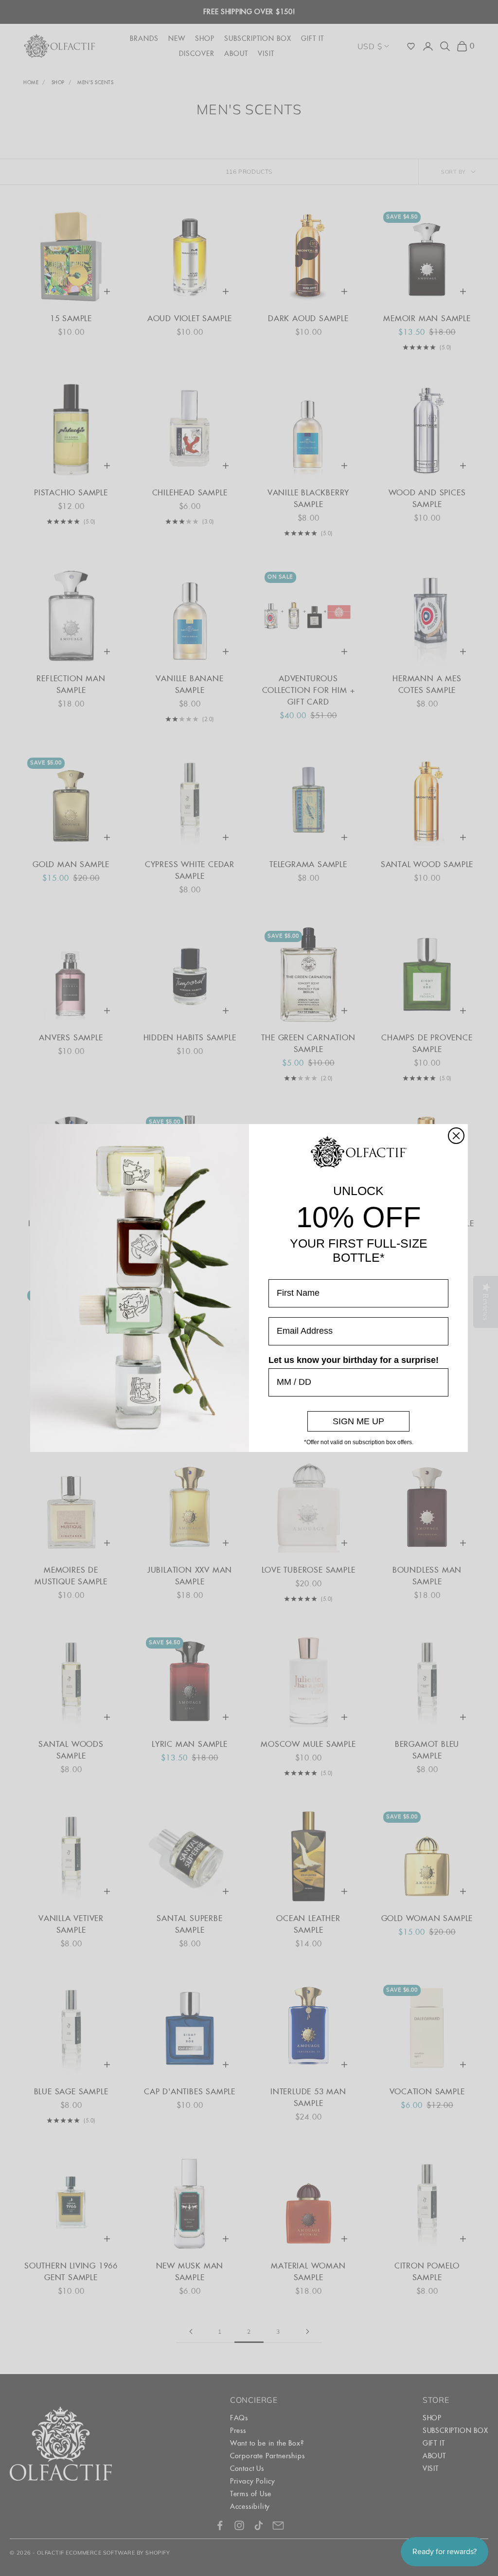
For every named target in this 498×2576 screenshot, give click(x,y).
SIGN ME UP (358, 1421)
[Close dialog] (456, 1136)
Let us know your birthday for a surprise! (354, 1360)
